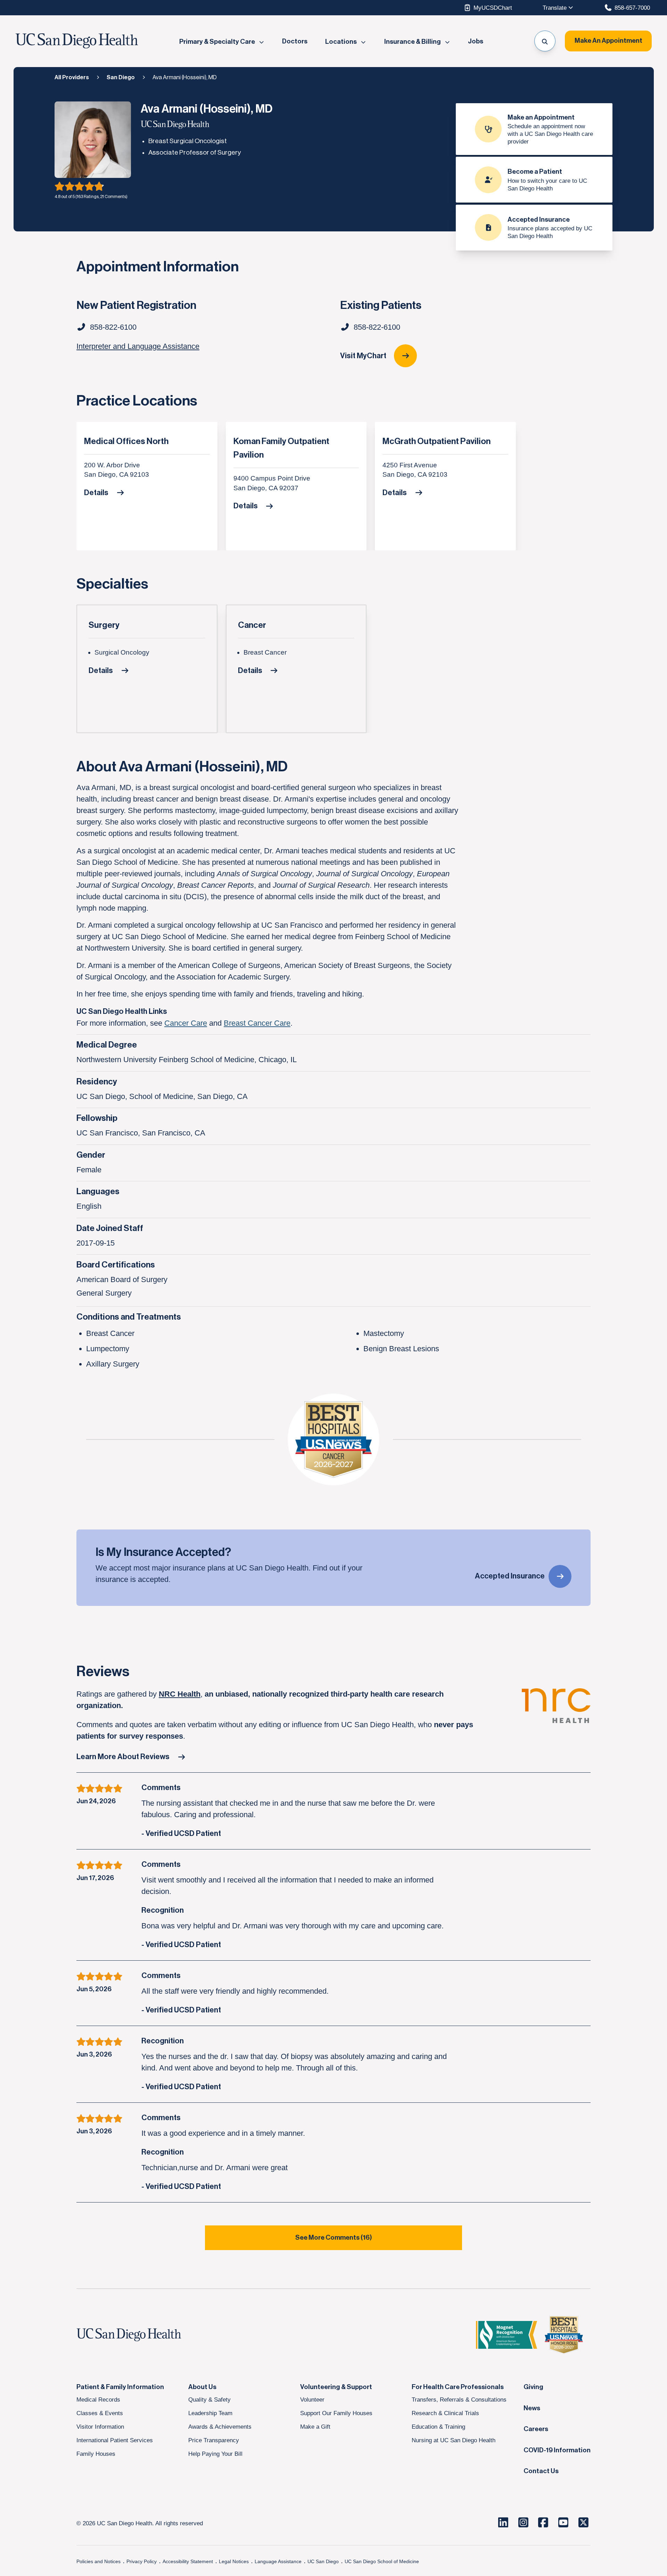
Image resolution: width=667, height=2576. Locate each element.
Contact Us (541, 2471)
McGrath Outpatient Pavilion (437, 441)
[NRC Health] (556, 1715)
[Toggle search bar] (545, 41)
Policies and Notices (98, 2561)
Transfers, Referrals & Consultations (459, 2399)
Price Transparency (214, 2440)
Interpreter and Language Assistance (138, 346)
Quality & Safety (209, 2399)
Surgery (104, 625)
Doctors (295, 42)
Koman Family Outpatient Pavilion (281, 448)
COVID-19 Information (557, 2450)
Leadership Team (210, 2413)
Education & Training (438, 2427)
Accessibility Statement (188, 2561)
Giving (533, 2387)
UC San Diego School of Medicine (382, 2561)
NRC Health (180, 1694)
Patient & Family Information (120, 2387)
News (532, 2408)
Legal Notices (234, 2561)
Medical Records (98, 2399)
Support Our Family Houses (336, 2413)
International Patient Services (115, 2440)
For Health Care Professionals (458, 2387)
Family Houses (96, 2454)
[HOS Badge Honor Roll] (564, 2335)
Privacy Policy (142, 2561)
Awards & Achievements (220, 2427)
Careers (536, 2429)
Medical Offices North (126, 441)
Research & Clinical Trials (445, 2413)
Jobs (476, 42)
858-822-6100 (377, 327)
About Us (202, 2387)
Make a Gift (315, 2427)
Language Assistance (278, 2561)
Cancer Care (186, 1023)
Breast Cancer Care (257, 1023)
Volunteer (312, 2399)
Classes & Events (100, 2413)
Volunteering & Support (336, 2387)
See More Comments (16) (334, 2238)
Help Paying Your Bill (215, 2454)
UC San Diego (323, 2561)
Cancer (252, 625)
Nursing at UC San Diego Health (454, 2440)
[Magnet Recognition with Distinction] (507, 2335)
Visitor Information (100, 2427)
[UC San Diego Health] (142, 2335)
